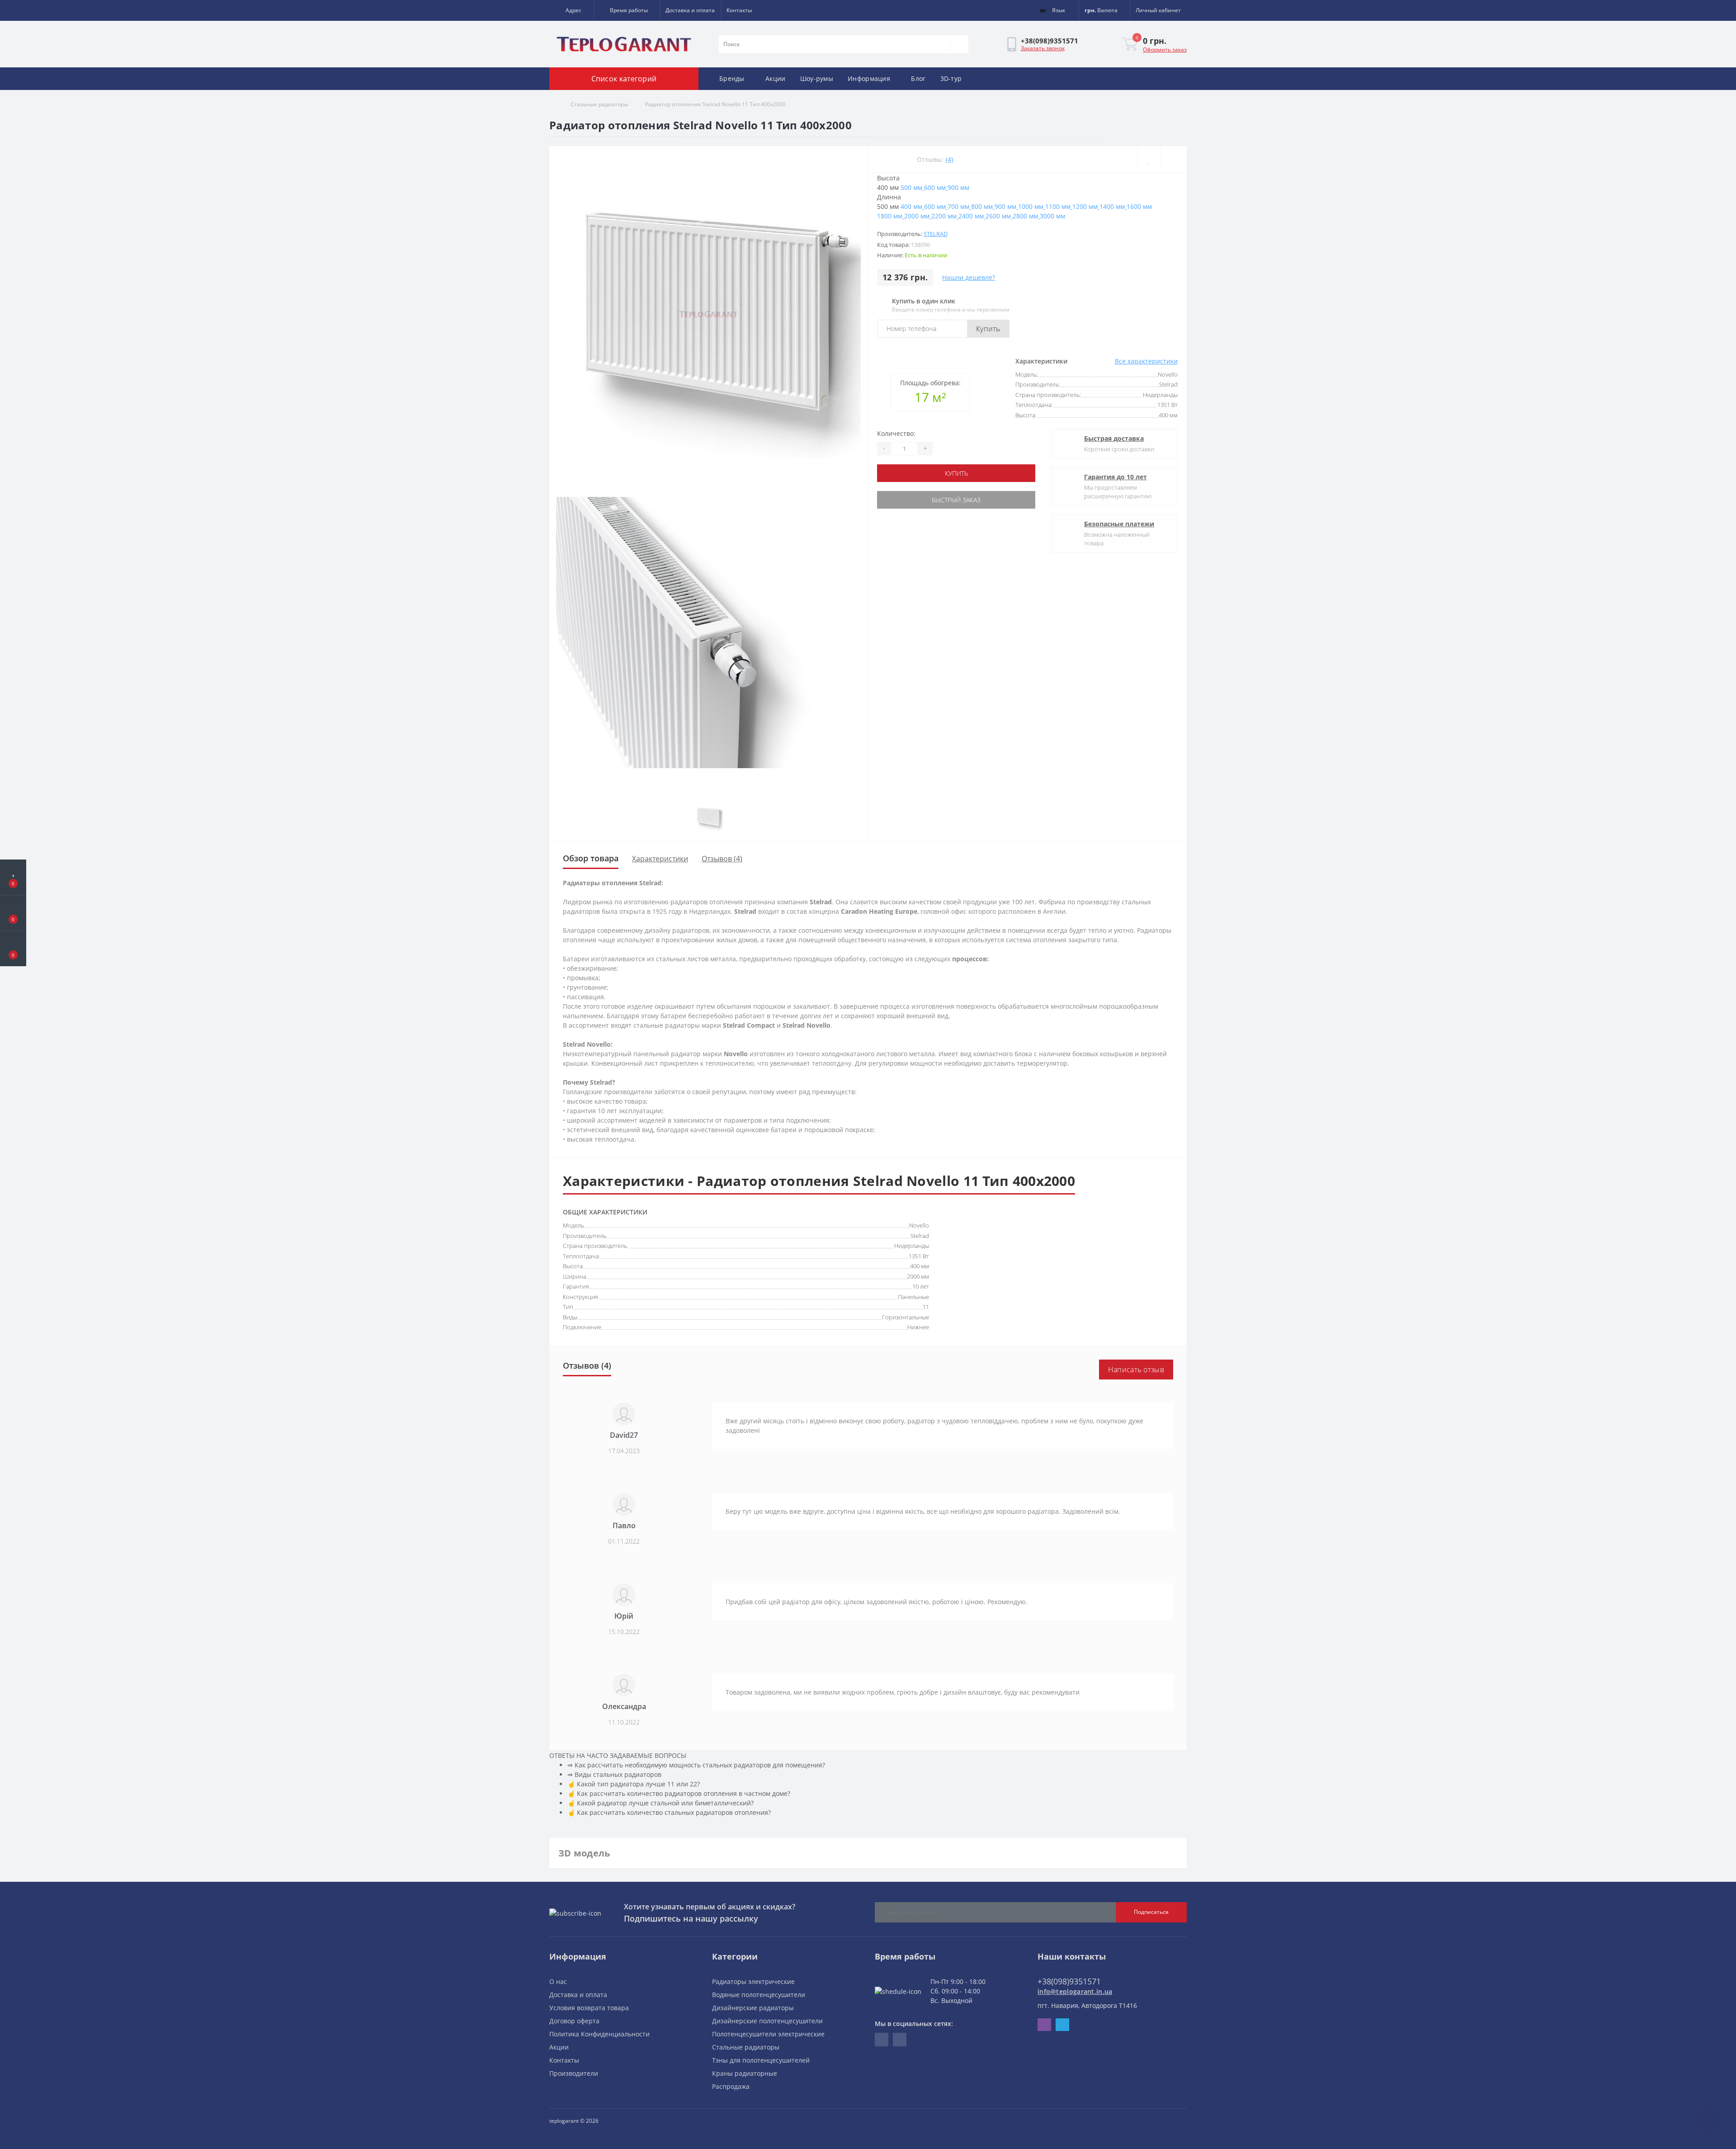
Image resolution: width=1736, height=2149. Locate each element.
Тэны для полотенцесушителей (761, 2060)
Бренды (732, 78)
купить (956, 473)
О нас (558, 1981)
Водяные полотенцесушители (759, 1995)
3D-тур (951, 78)
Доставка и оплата (690, 10)
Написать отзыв (1136, 1370)
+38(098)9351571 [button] (1069, 1981)
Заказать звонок (1043, 48)
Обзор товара (591, 858)
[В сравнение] (1173, 159)
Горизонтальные (906, 1317)
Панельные (913, 1297)
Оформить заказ (1165, 50)
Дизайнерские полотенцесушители (767, 2021)
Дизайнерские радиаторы (753, 2008)
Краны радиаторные (745, 2073)
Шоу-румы (817, 78)
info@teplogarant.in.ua (1075, 1991)
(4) (949, 159)
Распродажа (731, 2086)
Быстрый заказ (956, 500)
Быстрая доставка (1114, 438)
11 (926, 1307)
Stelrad (936, 234)
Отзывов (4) (722, 859)
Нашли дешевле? (969, 277)
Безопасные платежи (1119, 524)
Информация (869, 78)
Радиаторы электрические (753, 1981)
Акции (776, 78)
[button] (571, 10)
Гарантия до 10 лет (1116, 477)
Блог (918, 78)
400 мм (920, 1266)
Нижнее (918, 1327)
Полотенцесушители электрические (768, 2034)
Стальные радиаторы (599, 104)
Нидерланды (912, 1246)
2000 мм (918, 1276)
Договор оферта (574, 2021)
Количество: (896, 433)
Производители (574, 2073)
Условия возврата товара (589, 2008)
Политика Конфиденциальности (599, 2034)
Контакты (739, 10)
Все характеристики (1146, 361)
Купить (988, 329)
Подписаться (1151, 1912)
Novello (919, 1225)
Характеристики (660, 859)
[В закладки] (1149, 159)
